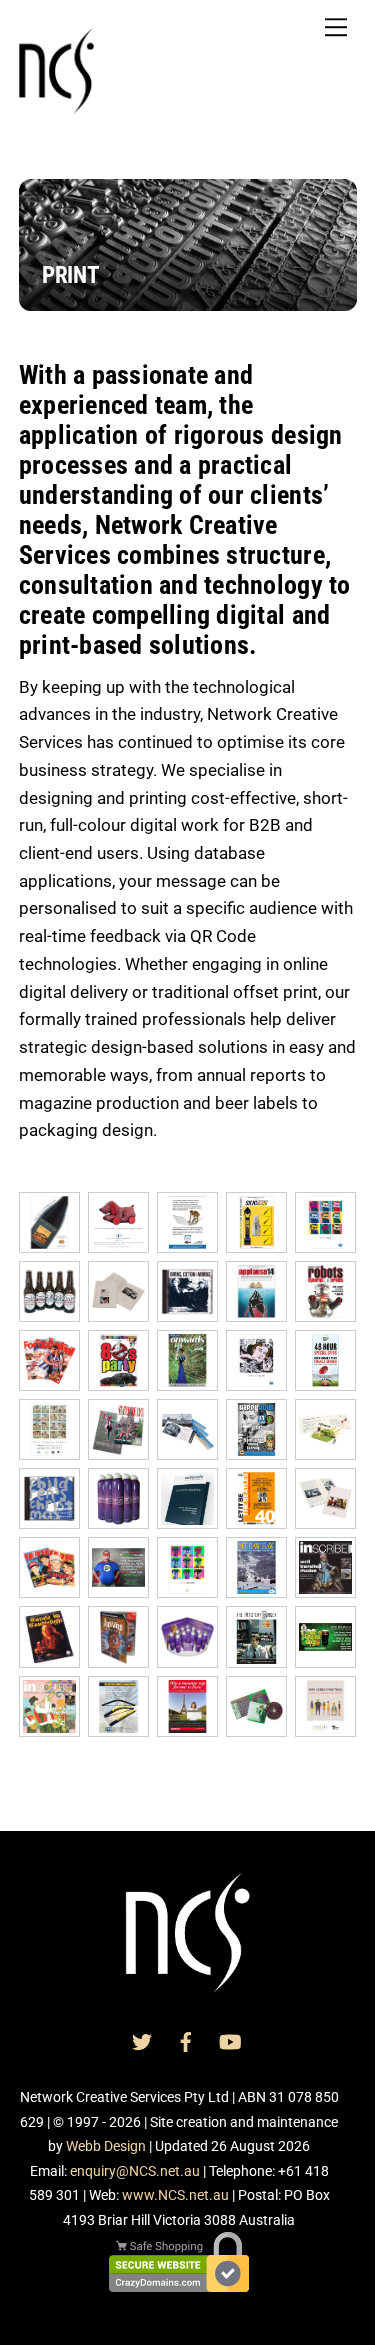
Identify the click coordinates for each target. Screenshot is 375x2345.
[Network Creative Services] (56, 106)
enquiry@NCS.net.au (135, 2171)
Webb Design (106, 2146)
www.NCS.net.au (175, 2195)
